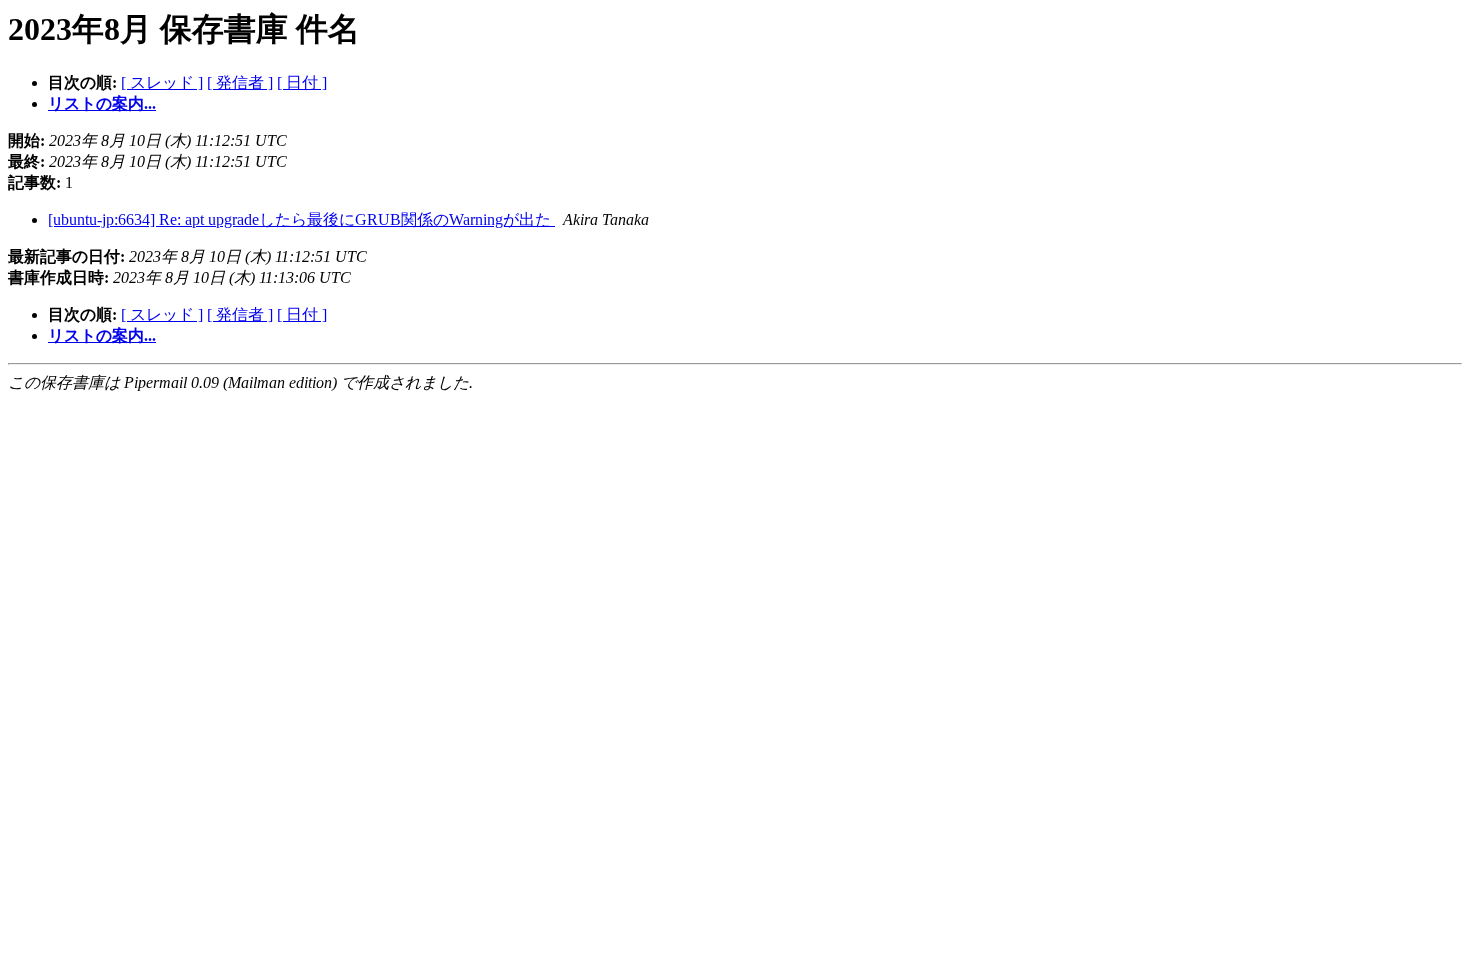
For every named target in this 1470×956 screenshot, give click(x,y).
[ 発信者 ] (240, 82)
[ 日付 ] (302, 82)
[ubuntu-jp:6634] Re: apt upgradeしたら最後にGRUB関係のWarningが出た (301, 219)
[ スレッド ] (162, 82)
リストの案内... (102, 103)
